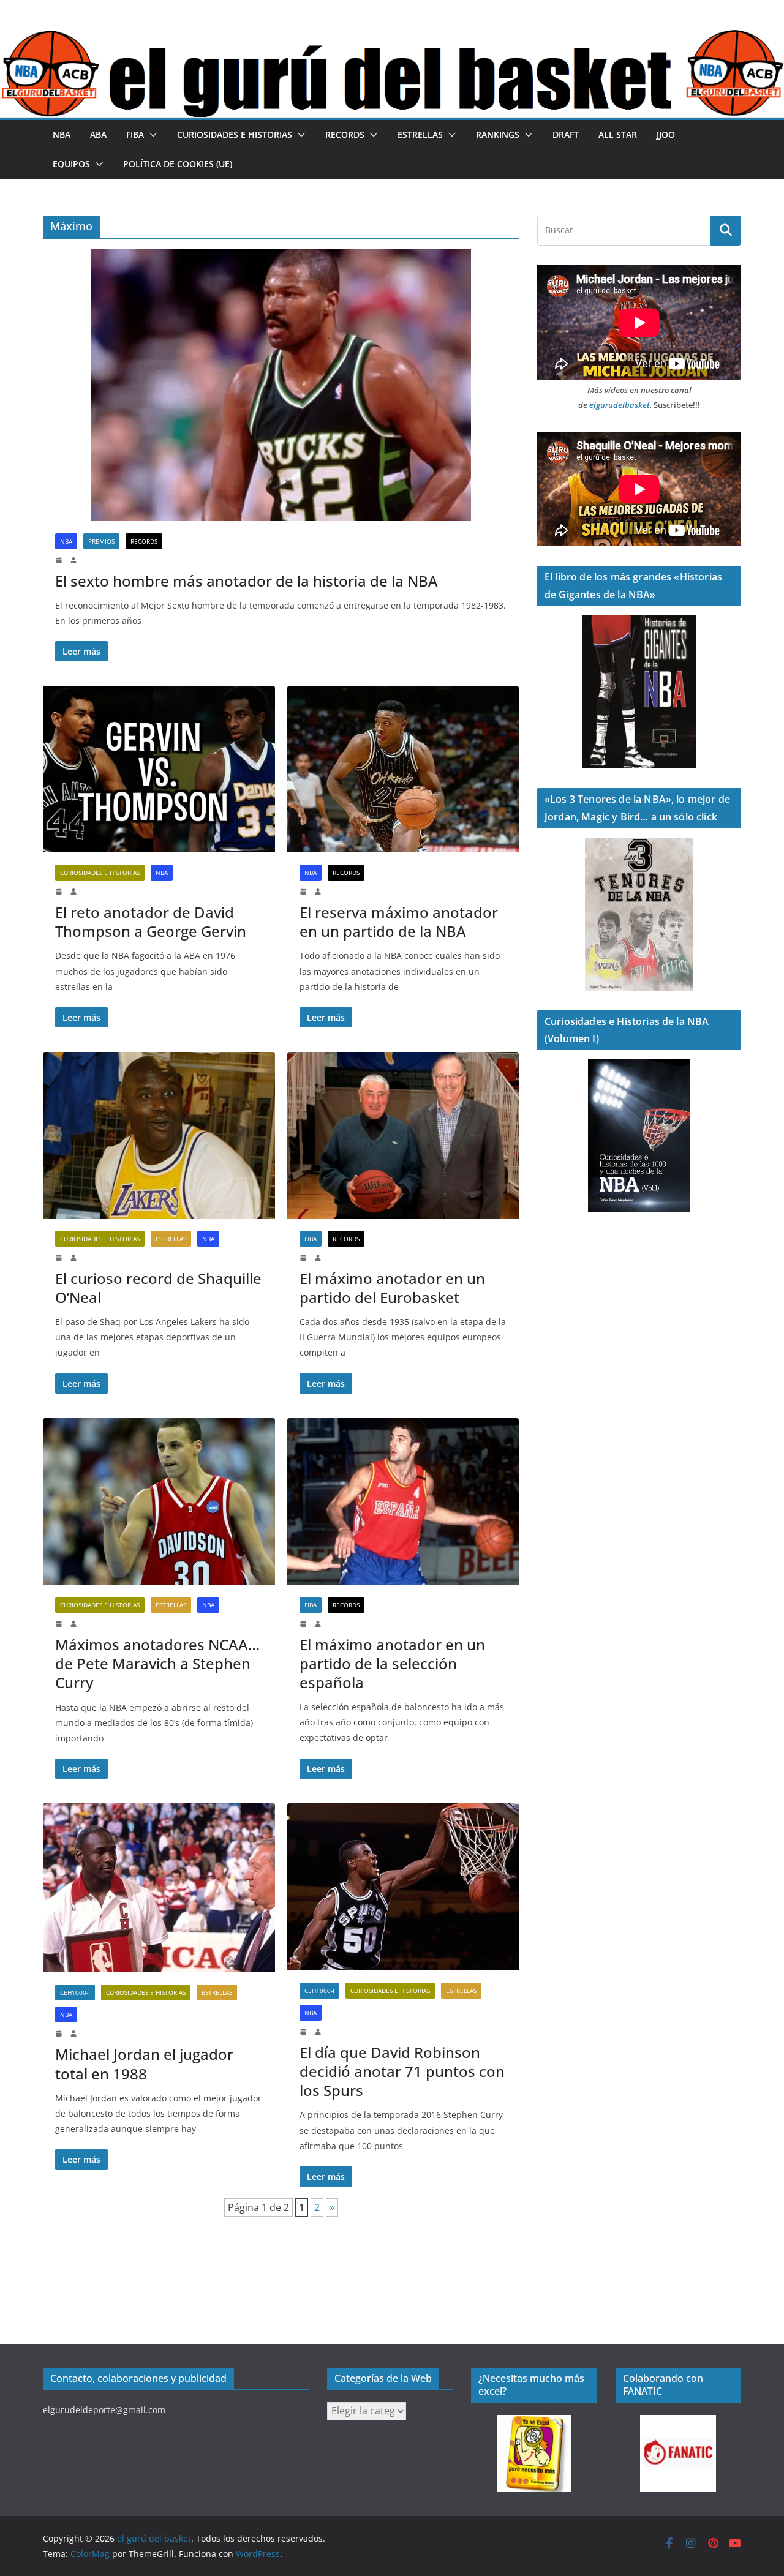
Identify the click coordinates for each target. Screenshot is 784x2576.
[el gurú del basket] (392, 38)
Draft (566, 134)
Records (345, 134)
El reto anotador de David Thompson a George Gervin (151, 922)
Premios (101, 541)
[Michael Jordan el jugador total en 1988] (159, 1888)
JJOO (666, 134)
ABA (98, 134)
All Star (618, 134)
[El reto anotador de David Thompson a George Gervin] (159, 769)
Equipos (71, 164)
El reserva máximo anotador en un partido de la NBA (399, 922)
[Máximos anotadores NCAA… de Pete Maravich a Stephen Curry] (159, 1501)
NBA (62, 134)
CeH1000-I (75, 1992)
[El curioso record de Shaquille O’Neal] (159, 1135)
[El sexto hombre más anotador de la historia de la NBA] (281, 385)
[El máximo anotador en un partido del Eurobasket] (403, 1135)
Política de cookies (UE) (178, 164)
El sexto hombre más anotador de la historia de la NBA (247, 581)
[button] (151, 135)
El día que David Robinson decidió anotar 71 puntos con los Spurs (402, 2071)
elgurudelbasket (620, 405)
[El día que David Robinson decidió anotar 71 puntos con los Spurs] (403, 1887)
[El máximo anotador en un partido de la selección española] (403, 1501)
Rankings (498, 134)
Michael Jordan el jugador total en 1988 (144, 2063)
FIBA (135, 134)
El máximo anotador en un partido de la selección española (392, 1663)
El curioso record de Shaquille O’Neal (158, 1288)
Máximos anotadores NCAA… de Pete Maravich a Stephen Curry (157, 1663)
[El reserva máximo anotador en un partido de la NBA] (403, 769)
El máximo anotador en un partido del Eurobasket (392, 1288)
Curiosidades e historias (235, 134)
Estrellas (420, 134)
